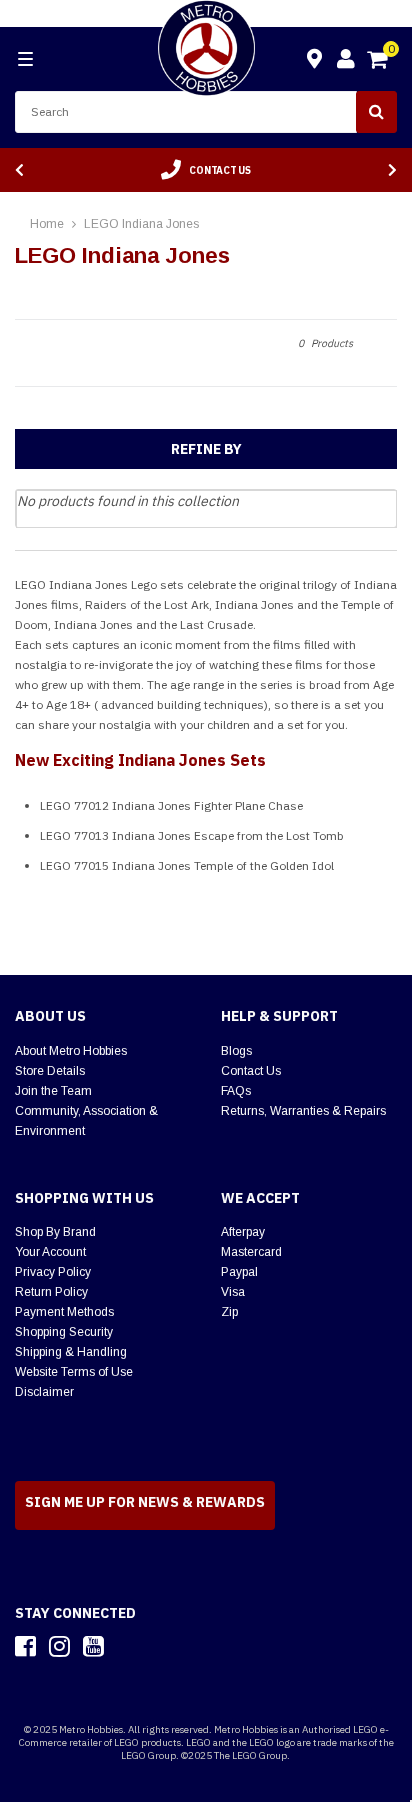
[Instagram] (59, 1646)
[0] (379, 62)
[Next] (392, 170)
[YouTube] (93, 1646)
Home (47, 224)
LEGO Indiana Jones (141, 224)
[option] (206, 170)
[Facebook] (25, 1646)
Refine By (206, 449)
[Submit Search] (376, 112)
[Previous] (19, 170)
